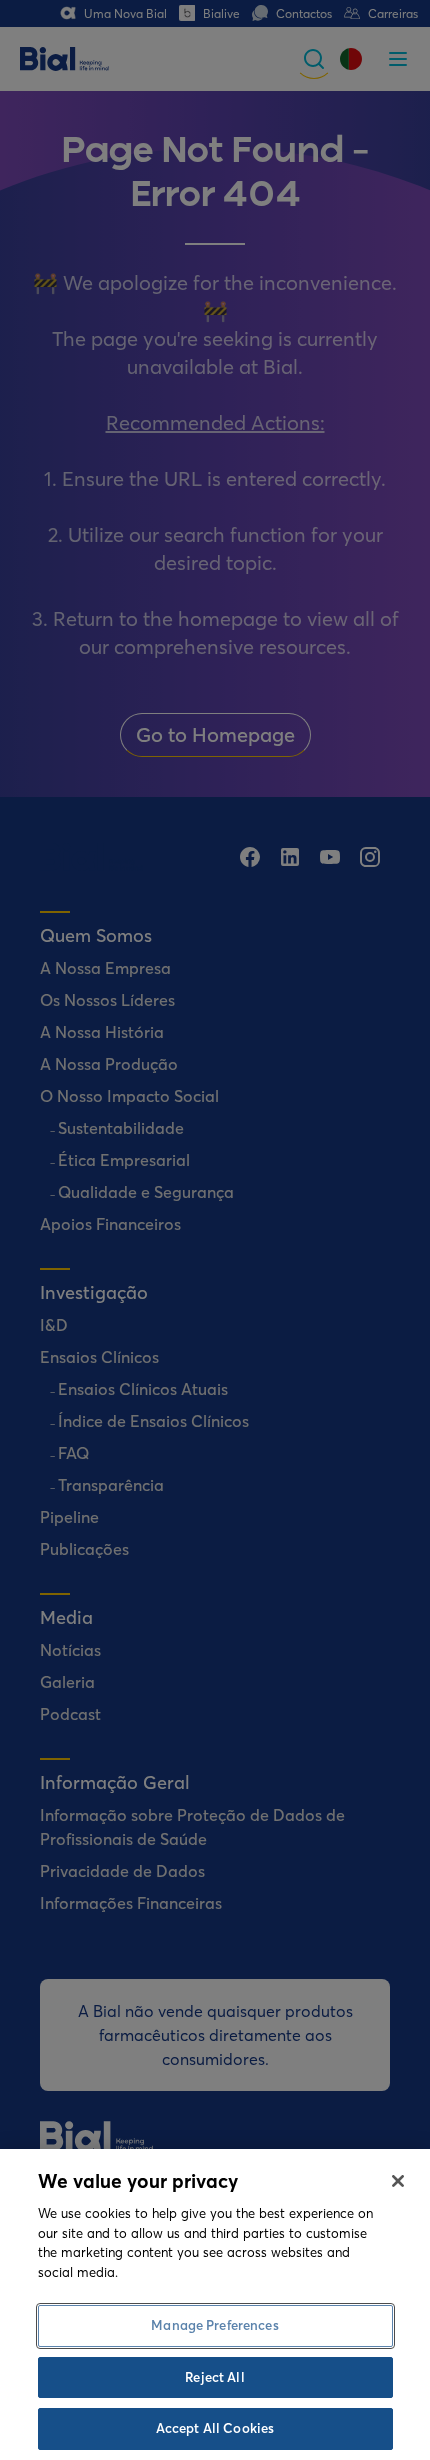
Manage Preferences (214, 2325)
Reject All (214, 2377)
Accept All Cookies (215, 2428)
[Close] (398, 2181)
